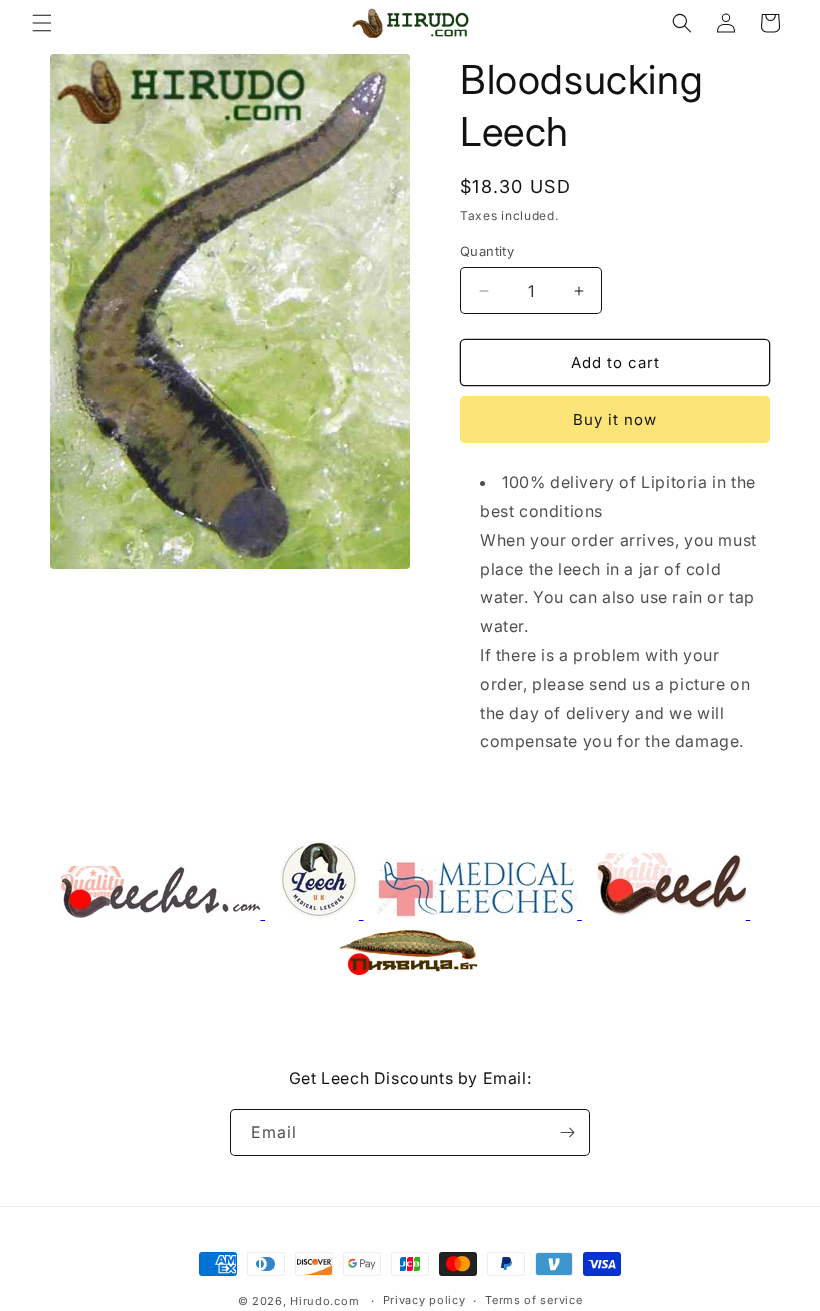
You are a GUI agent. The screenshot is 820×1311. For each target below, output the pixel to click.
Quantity (487, 251)
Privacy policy (424, 1300)
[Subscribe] (567, 1132)
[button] (42, 23)
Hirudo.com (324, 1301)
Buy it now (615, 419)
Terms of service (533, 1300)
